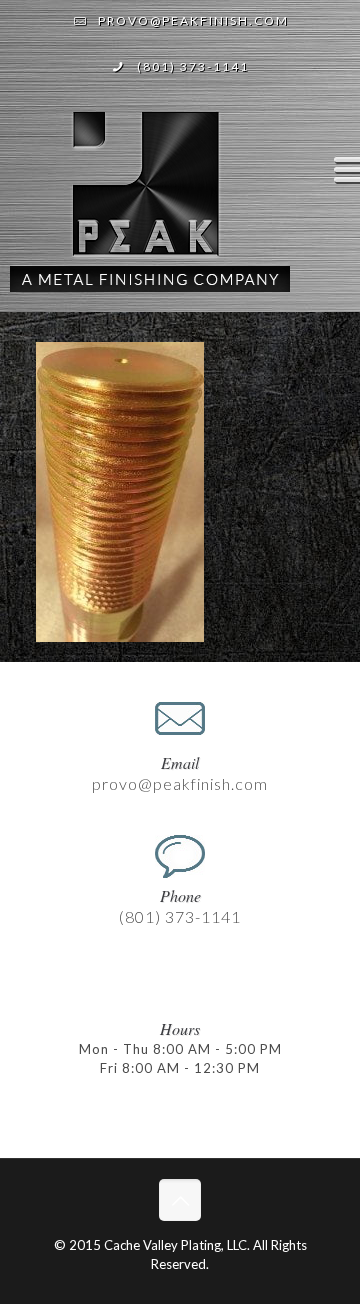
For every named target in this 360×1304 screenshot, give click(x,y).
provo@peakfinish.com (193, 20)
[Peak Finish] (150, 210)
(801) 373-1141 (193, 66)
